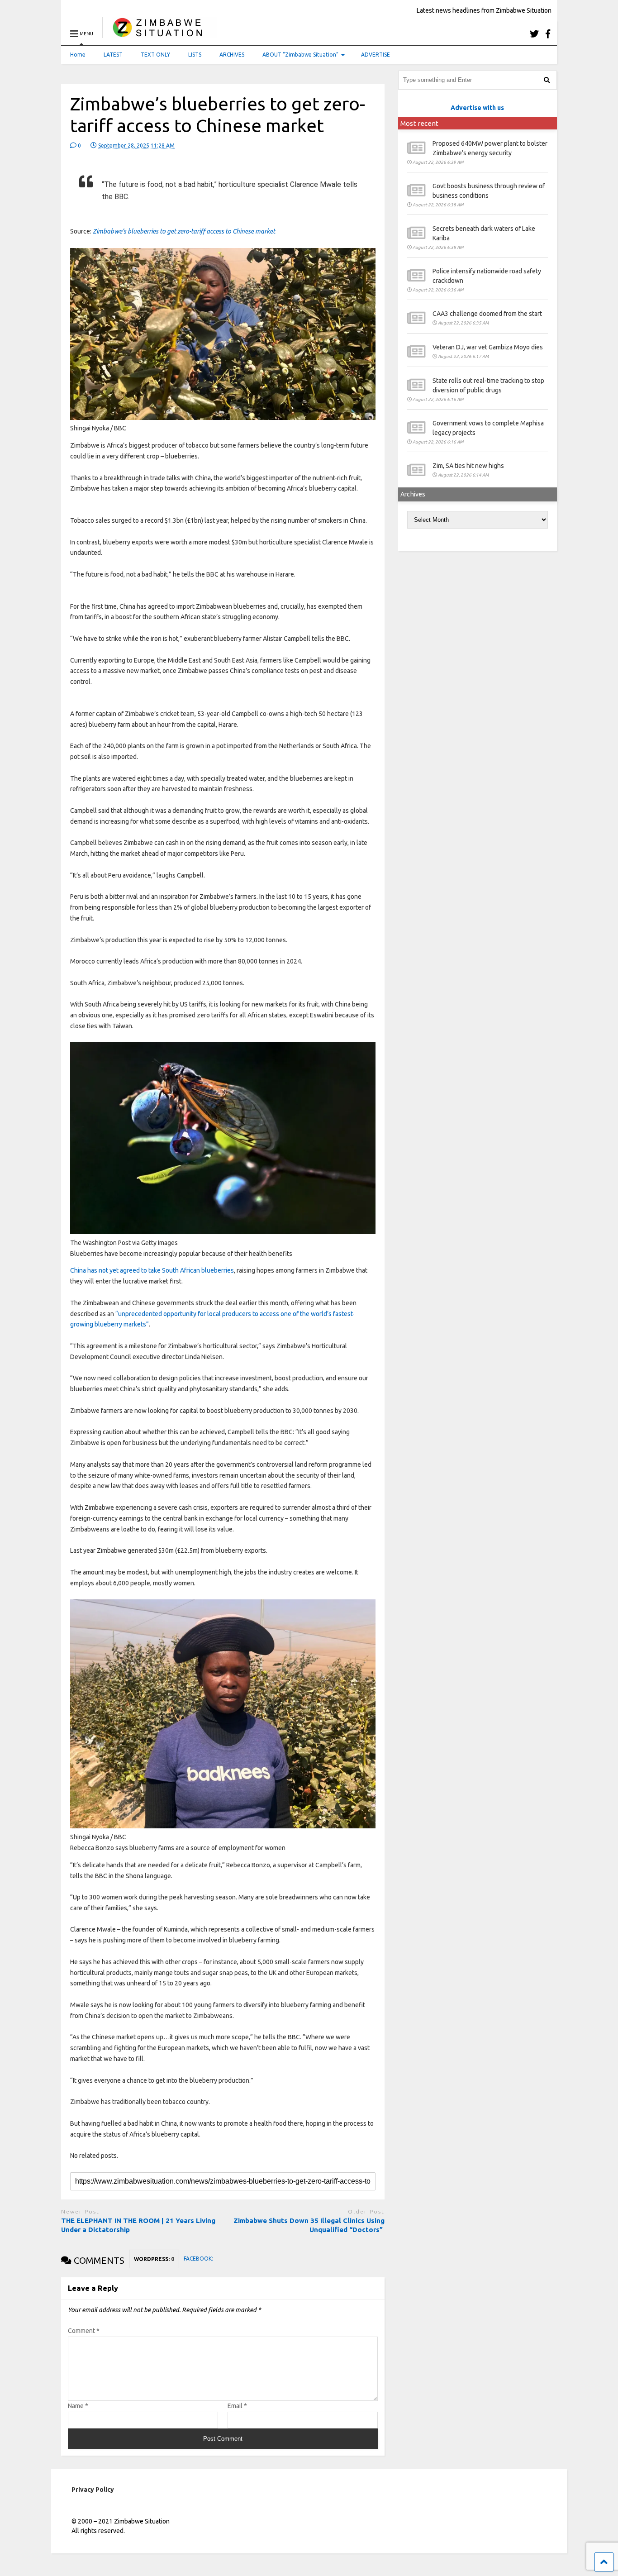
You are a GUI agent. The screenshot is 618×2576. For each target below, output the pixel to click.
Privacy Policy (93, 2490)
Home (78, 55)
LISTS (195, 55)
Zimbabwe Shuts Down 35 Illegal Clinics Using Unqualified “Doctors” (309, 2225)
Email (237, 2406)
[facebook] (548, 34)
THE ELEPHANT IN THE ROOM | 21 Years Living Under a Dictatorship (138, 2225)
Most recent (419, 123)
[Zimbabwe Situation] (159, 34)
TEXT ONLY (155, 55)
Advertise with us (477, 108)
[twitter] (534, 34)
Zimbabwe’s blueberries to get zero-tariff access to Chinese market (184, 231)
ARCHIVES (232, 55)
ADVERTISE (376, 55)
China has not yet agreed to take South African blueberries (152, 1270)
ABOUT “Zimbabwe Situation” (300, 55)
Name (78, 2406)
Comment (84, 2331)
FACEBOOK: (199, 2259)
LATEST (113, 55)
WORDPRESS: (154, 2259)
